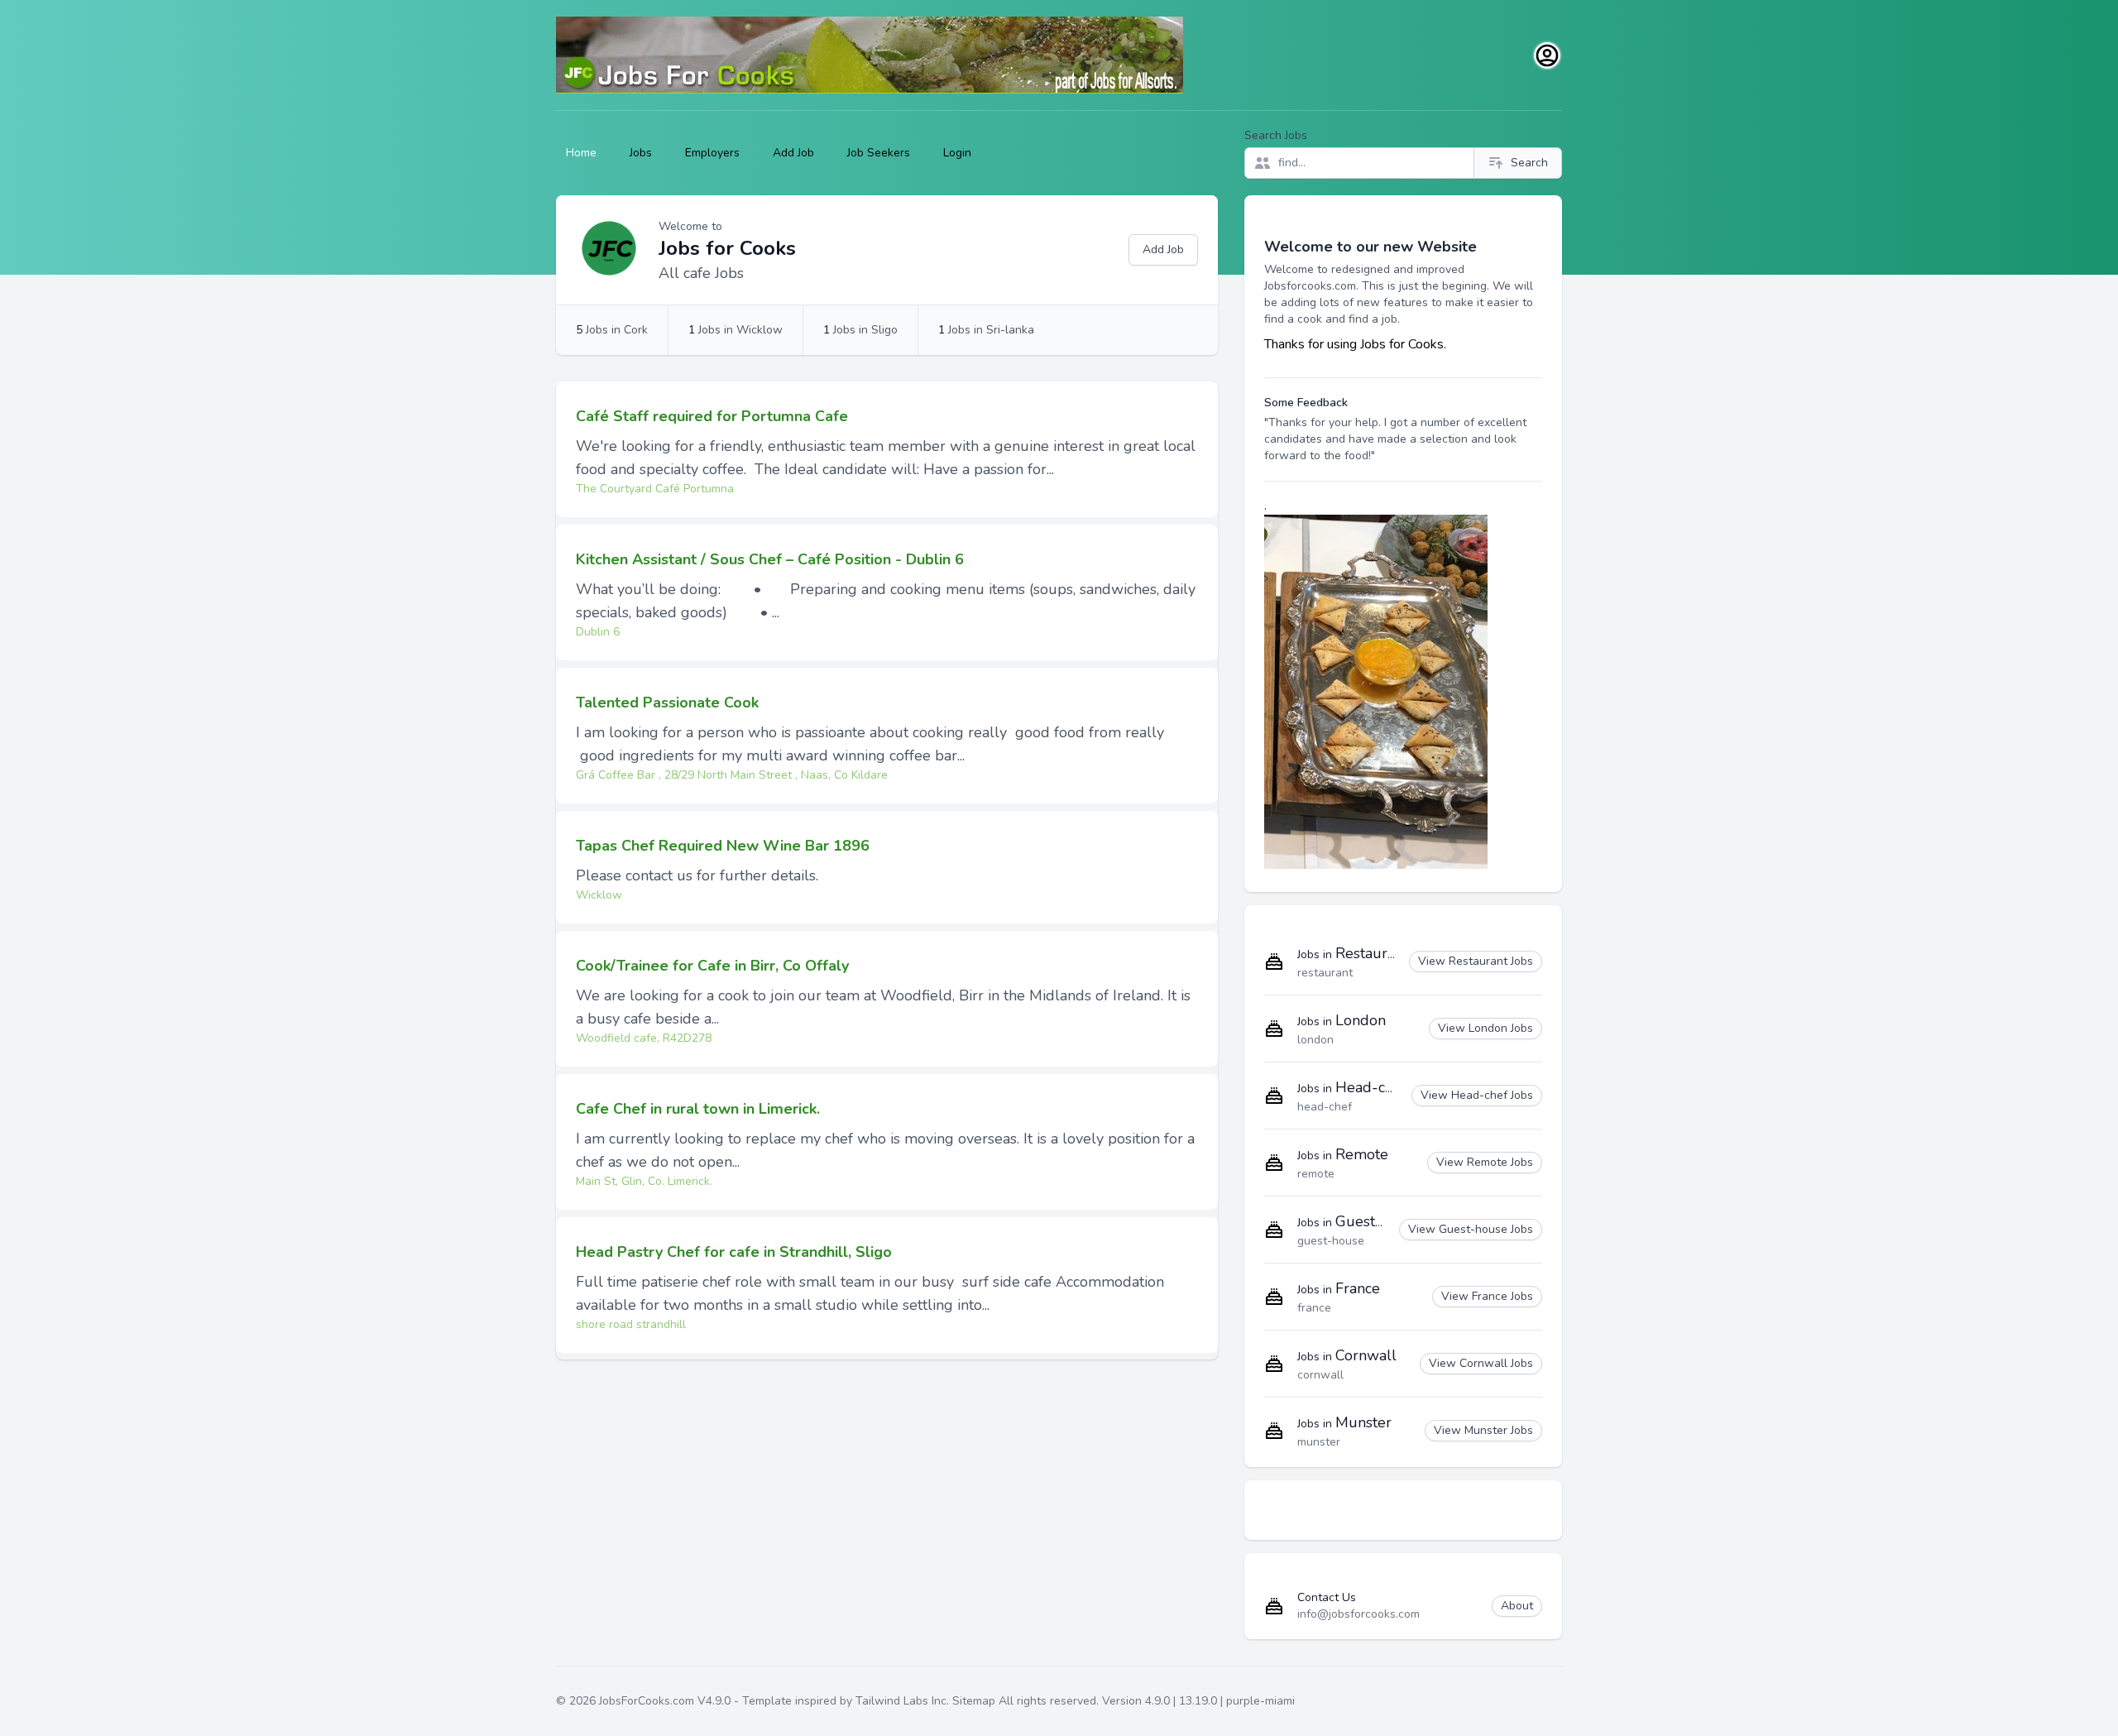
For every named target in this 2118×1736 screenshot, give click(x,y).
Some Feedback (1306, 403)
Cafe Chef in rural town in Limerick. (698, 1109)
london (1315, 1040)
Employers (712, 153)
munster (1319, 1442)
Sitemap (974, 1701)
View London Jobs (1485, 1028)
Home (581, 153)
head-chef (1325, 1107)
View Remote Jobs (1485, 1162)
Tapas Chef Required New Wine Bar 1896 (723, 846)
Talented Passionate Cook (667, 703)
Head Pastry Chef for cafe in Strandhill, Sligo (734, 1252)
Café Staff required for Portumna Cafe (712, 416)
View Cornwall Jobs (1481, 1363)
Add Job (793, 153)
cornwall (1320, 1375)
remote (1316, 1174)
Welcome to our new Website (1370, 247)
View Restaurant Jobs (1476, 961)
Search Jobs (1276, 135)
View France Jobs (1487, 1296)
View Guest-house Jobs (1471, 1229)
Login (957, 153)
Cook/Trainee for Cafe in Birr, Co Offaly (712, 966)
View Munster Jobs (1483, 1430)
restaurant (1325, 973)
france (1314, 1308)
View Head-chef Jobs (1477, 1095)
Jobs (641, 153)
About (1517, 1606)
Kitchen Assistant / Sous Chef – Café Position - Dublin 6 (770, 559)
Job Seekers (879, 153)
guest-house (1331, 1241)
